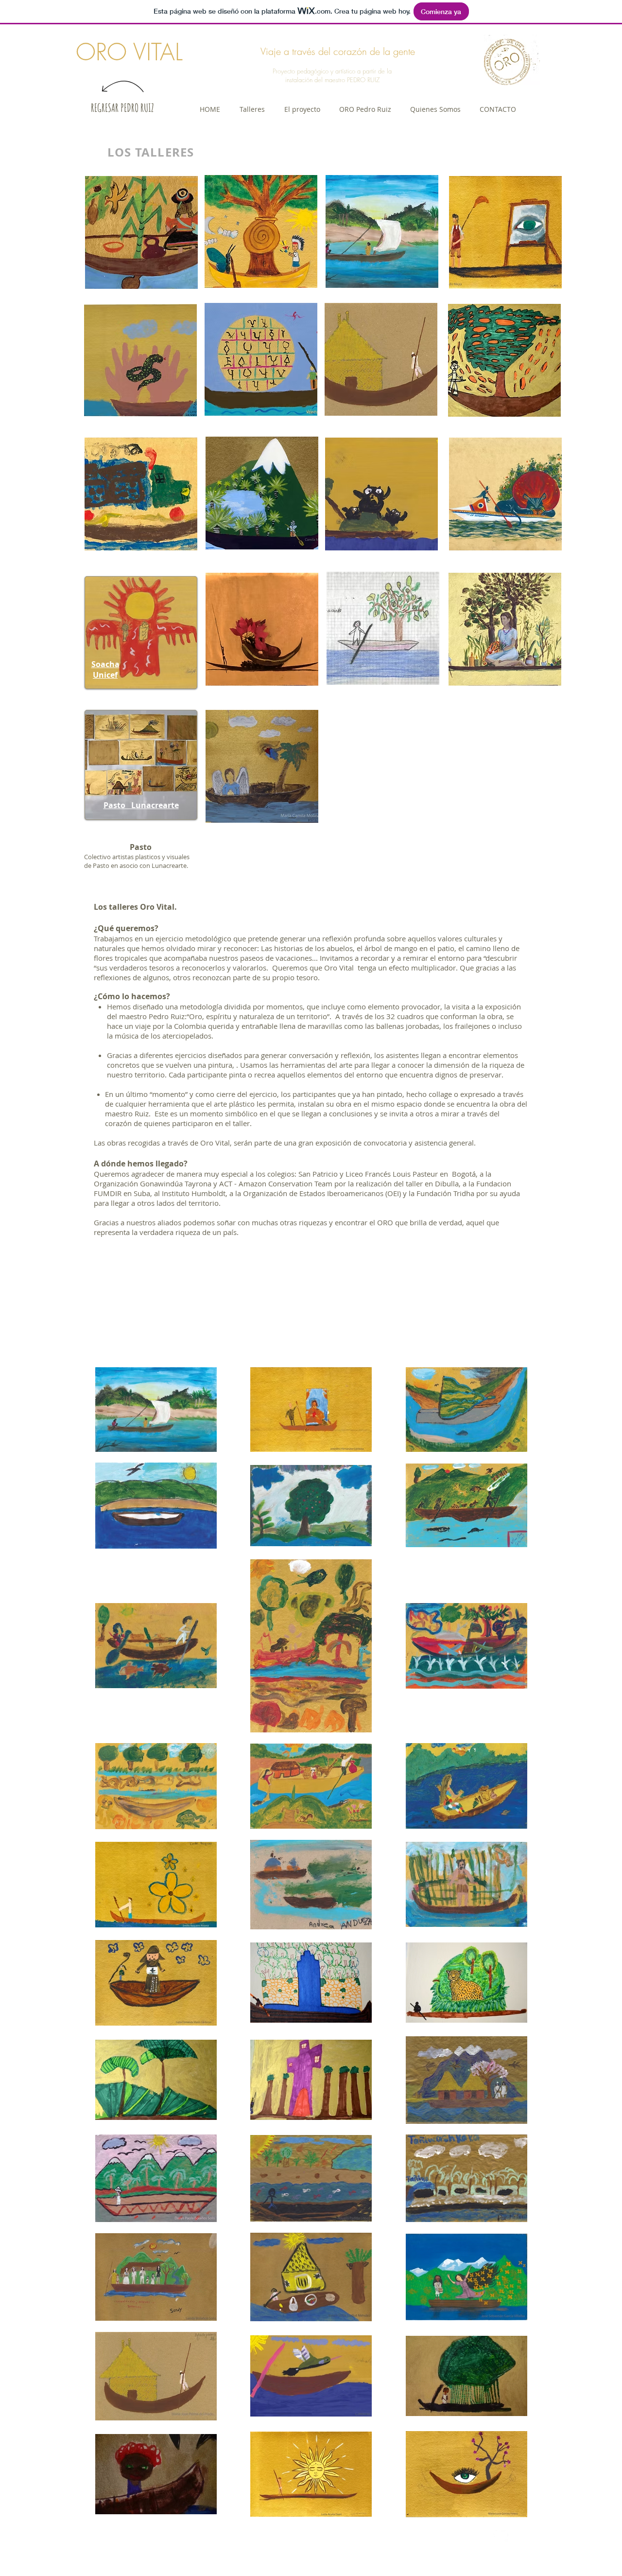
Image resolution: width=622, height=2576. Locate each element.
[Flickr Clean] (522, 2535)
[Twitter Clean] (501, 2535)
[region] (141, 232)
